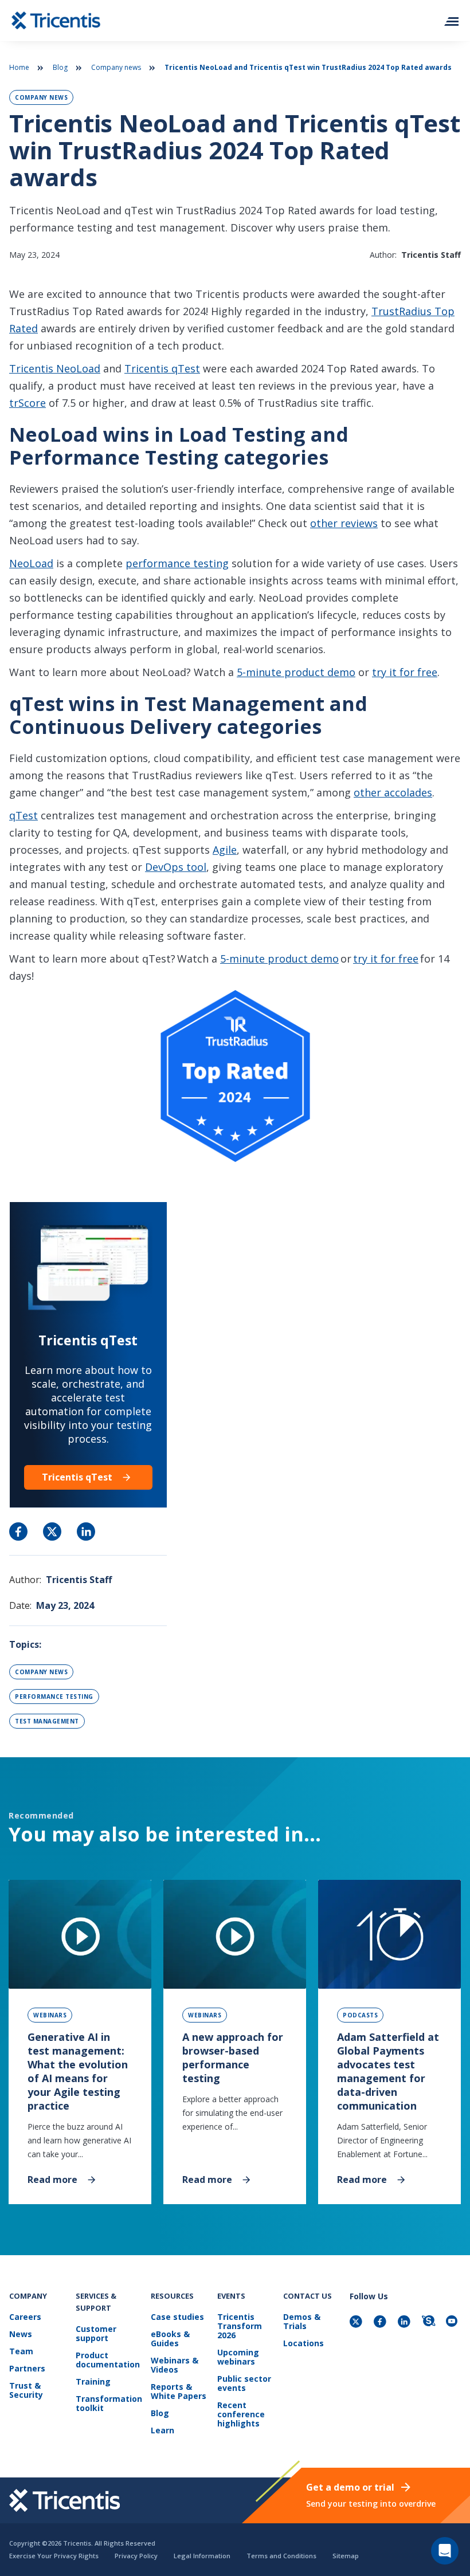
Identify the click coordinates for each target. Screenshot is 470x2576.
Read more (52, 2179)
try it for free (405, 672)
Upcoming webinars (238, 2357)
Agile (225, 850)
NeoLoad (31, 563)
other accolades (393, 792)
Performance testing (54, 1697)
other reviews (344, 523)
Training (93, 2382)
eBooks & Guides (170, 2339)
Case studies (177, 2317)
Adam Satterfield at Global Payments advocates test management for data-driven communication (388, 2071)
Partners (27, 2369)
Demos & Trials (302, 2322)
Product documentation (108, 2360)
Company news (116, 67)
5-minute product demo (296, 672)
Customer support (96, 2334)
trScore (28, 403)
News (21, 2334)
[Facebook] (381, 2322)
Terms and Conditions (281, 2556)
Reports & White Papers (179, 2392)
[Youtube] (453, 2322)
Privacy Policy (136, 2556)
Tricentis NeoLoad (55, 368)
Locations (303, 2344)
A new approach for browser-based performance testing (233, 2057)
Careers (25, 2317)
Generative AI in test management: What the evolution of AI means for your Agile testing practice (78, 2071)
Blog (60, 67)
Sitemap (346, 2556)
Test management (47, 1721)
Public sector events (244, 2384)
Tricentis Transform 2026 (240, 2326)
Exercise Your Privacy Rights (54, 2556)
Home (19, 67)
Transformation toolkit (109, 2404)
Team (21, 2352)
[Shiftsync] (429, 2322)
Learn (162, 2431)
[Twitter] (357, 2322)
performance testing (177, 563)
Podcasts (360, 2015)
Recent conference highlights (241, 2415)
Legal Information (202, 2556)
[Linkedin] (405, 2322)
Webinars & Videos (175, 2365)
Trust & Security (26, 2391)
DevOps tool (176, 867)
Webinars (50, 2015)
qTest (23, 815)
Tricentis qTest (162, 368)
